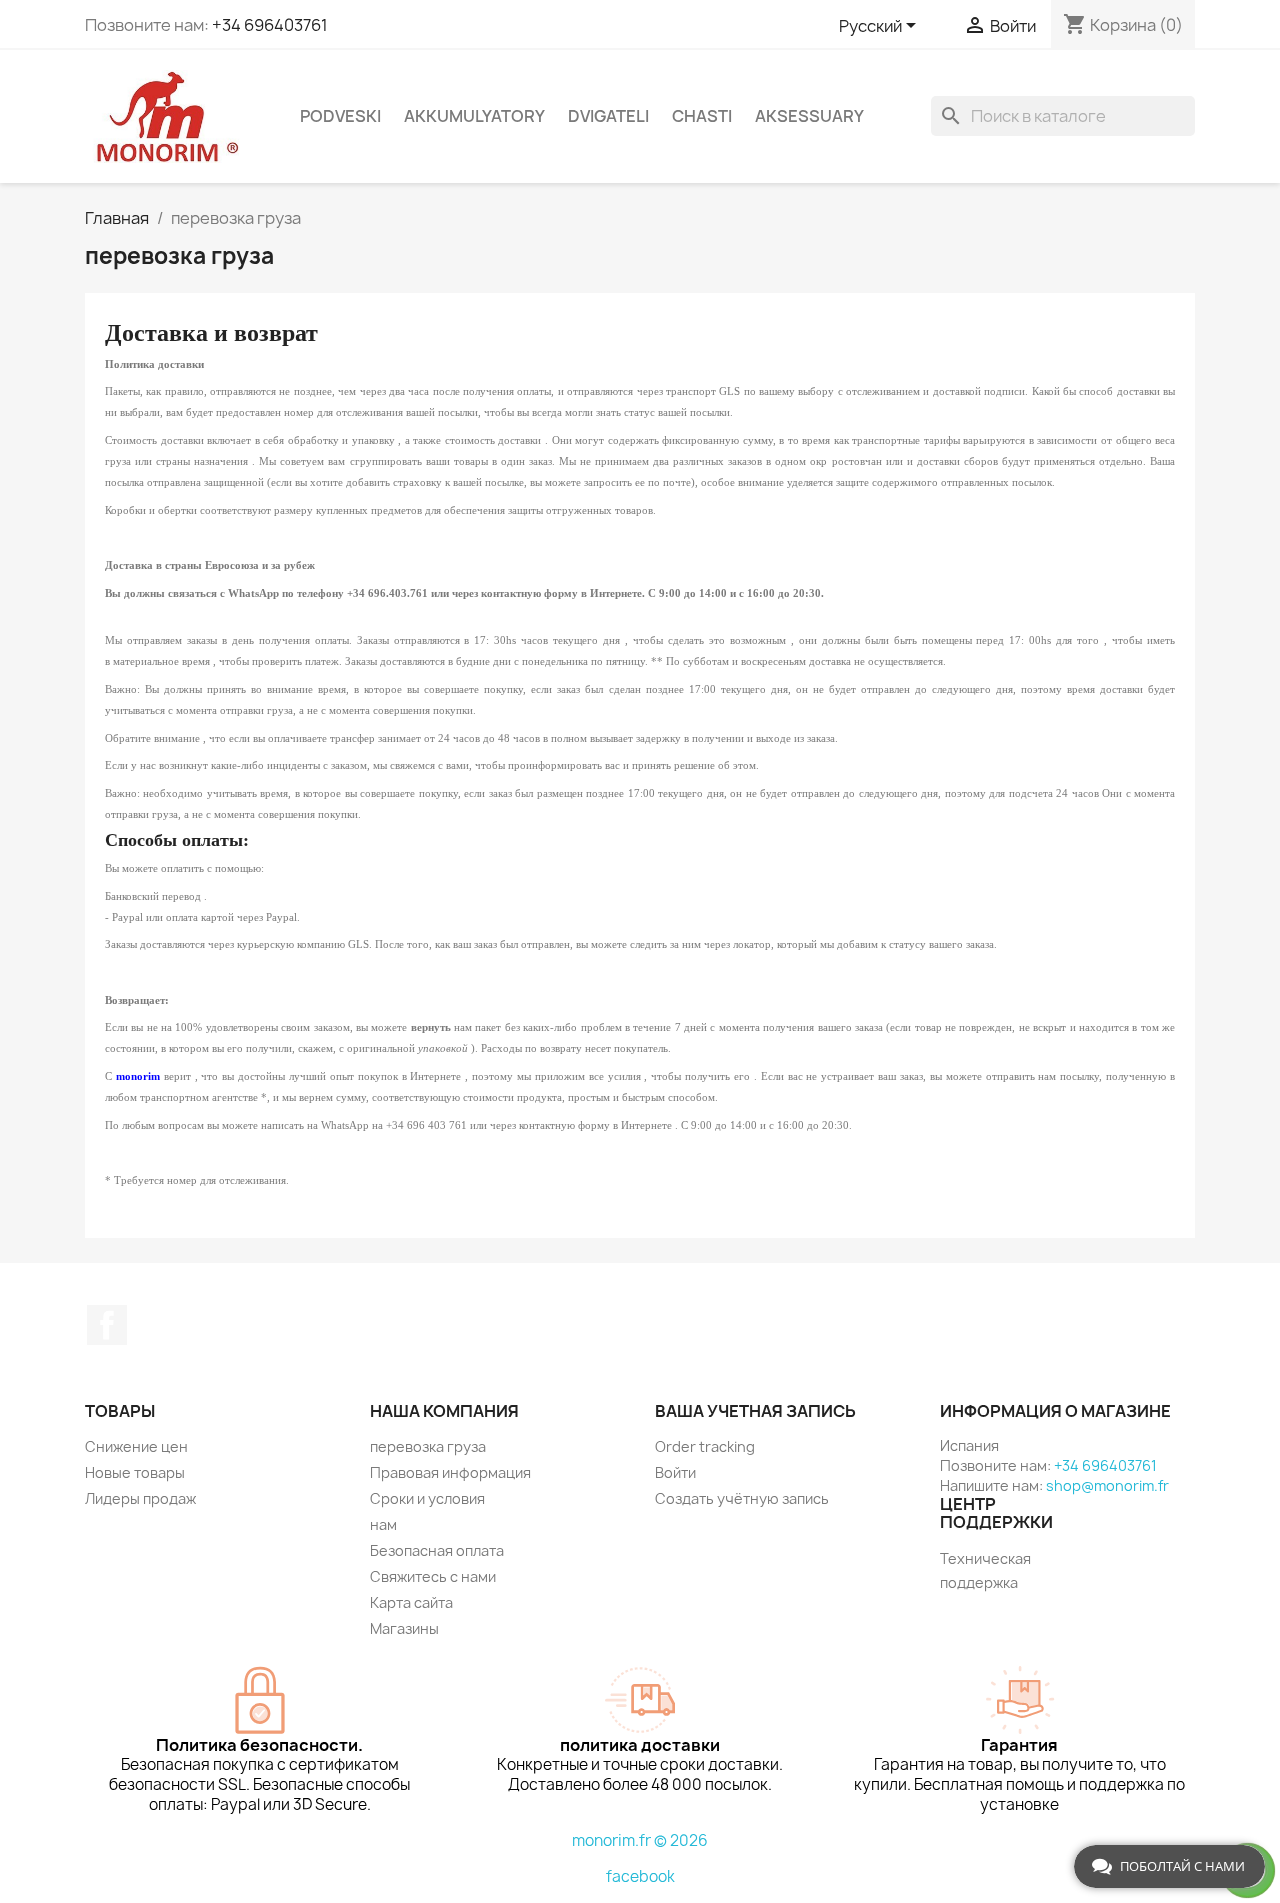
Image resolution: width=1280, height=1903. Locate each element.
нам (383, 1524)
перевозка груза (428, 1446)
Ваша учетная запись (755, 1411)
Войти (675, 1472)
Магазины (404, 1628)
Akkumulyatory (474, 116)
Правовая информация (450, 1472)
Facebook (107, 1325)
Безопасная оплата (437, 1550)
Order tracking (705, 1446)
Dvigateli (608, 116)
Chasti (702, 116)
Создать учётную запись (742, 1498)
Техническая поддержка (985, 1570)
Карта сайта (411, 1602)
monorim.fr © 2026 (640, 1840)
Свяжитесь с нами (433, 1576)
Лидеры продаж (140, 1498)
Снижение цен (136, 1446)
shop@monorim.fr (1107, 1485)
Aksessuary (809, 116)
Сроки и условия (427, 1498)
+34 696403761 (270, 25)
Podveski (340, 116)
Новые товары (135, 1472)
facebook (640, 1876)
